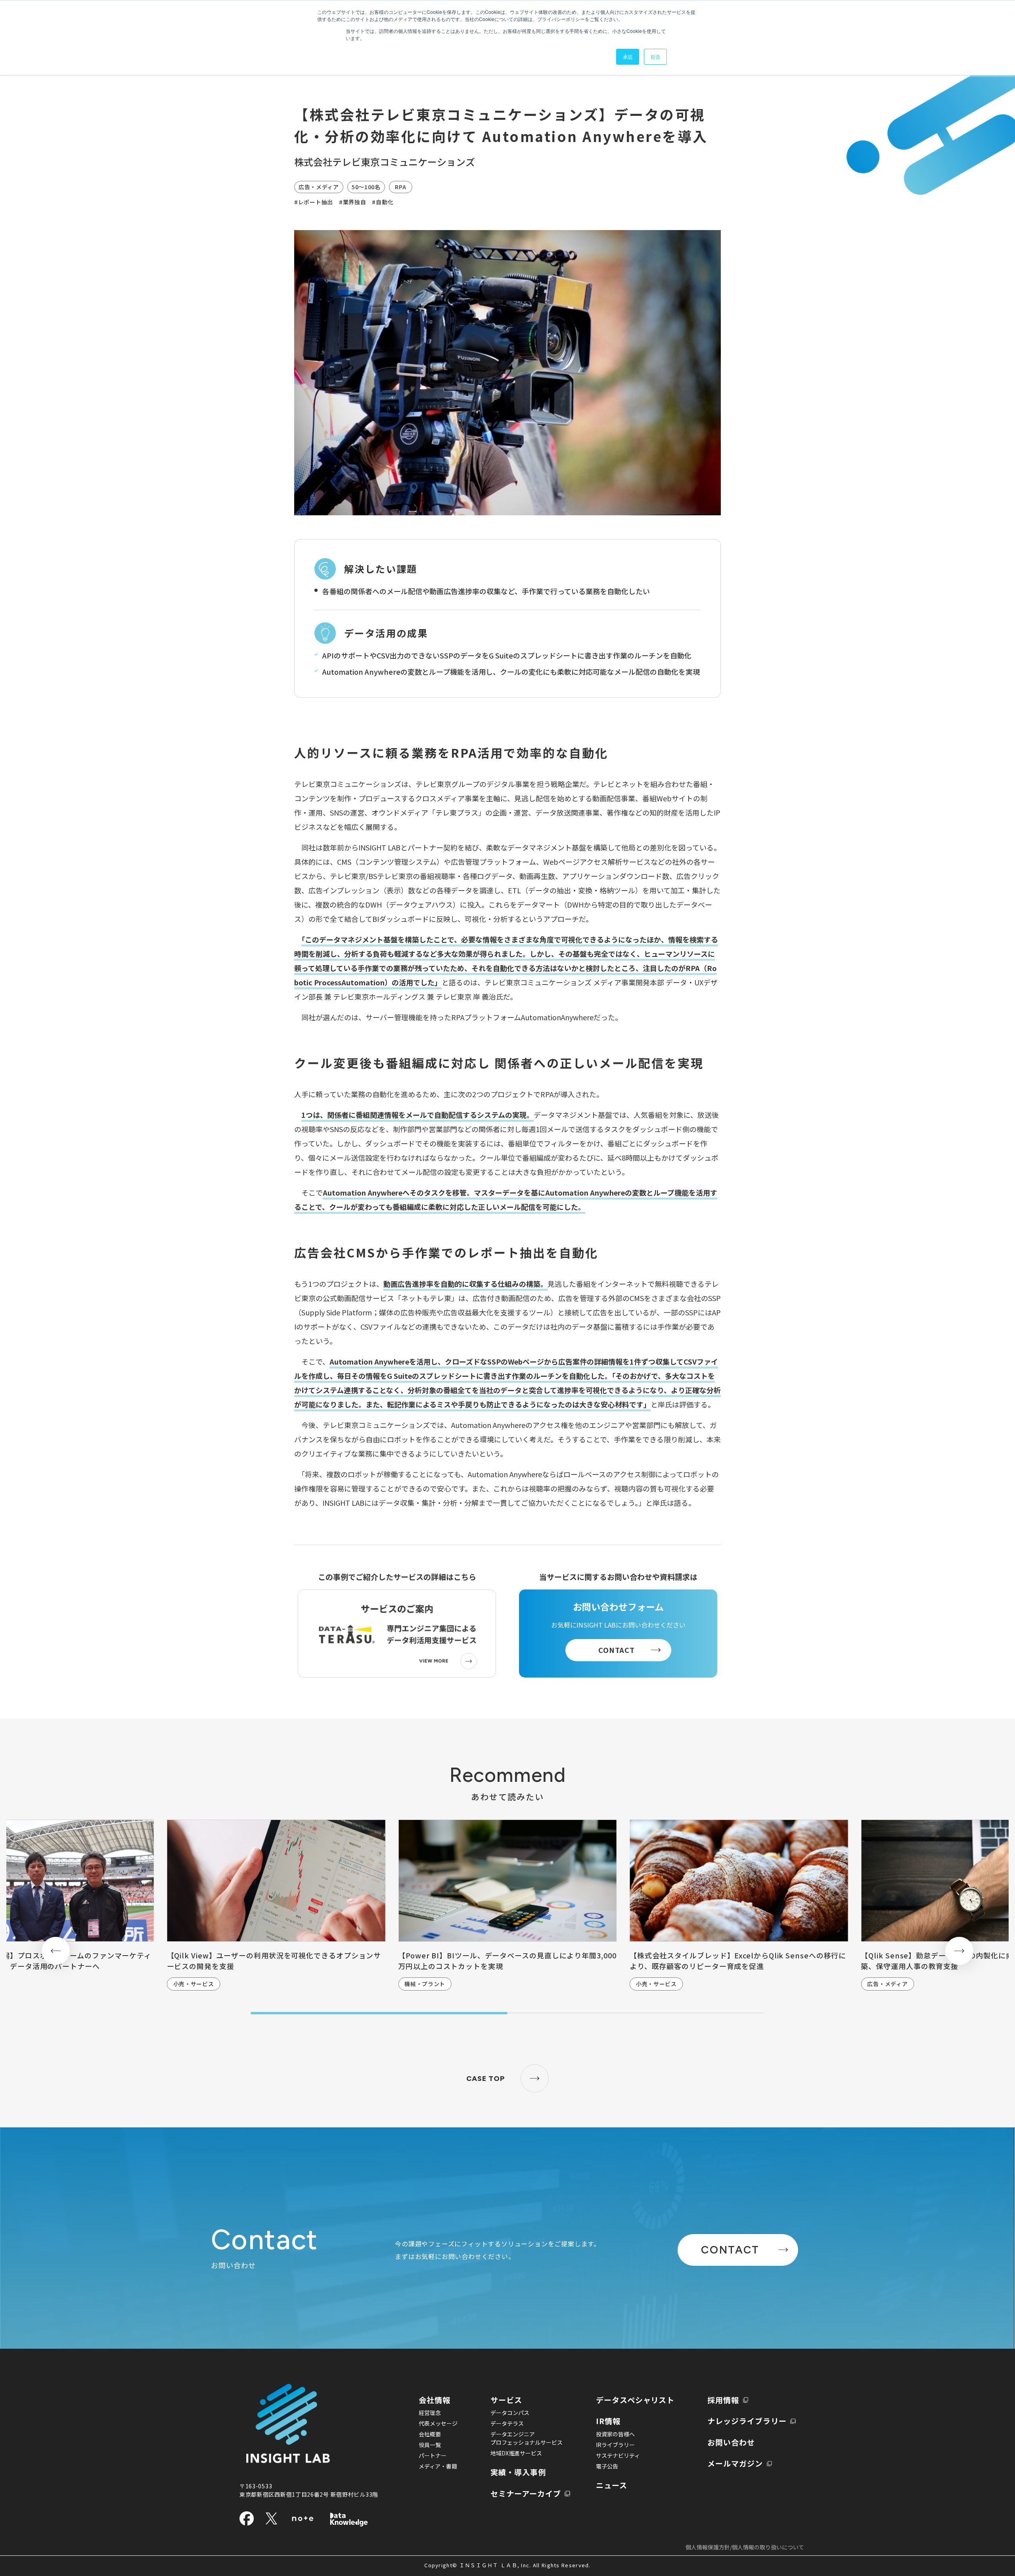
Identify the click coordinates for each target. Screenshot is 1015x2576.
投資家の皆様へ (615, 2434)
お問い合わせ (731, 2442)
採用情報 (723, 2400)
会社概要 (430, 2434)
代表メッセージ (438, 2423)
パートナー (433, 2455)
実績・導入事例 (518, 2472)
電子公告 (607, 2466)
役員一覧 (430, 2445)
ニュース (612, 2485)
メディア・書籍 (438, 2466)
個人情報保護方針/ (745, 2547)
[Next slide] (959, 1951)
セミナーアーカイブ (526, 2493)
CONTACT (617, 1650)
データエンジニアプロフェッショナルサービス (527, 2438)
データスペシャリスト (635, 2400)
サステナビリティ (618, 2455)
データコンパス (510, 2413)
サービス (506, 2400)
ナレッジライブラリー (747, 2421)
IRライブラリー (615, 2445)
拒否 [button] (655, 57)
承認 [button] (628, 57)
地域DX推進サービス (516, 2453)
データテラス (507, 2423)
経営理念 (430, 2413)
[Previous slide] (56, 1951)
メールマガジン (735, 2463)
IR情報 (608, 2421)
